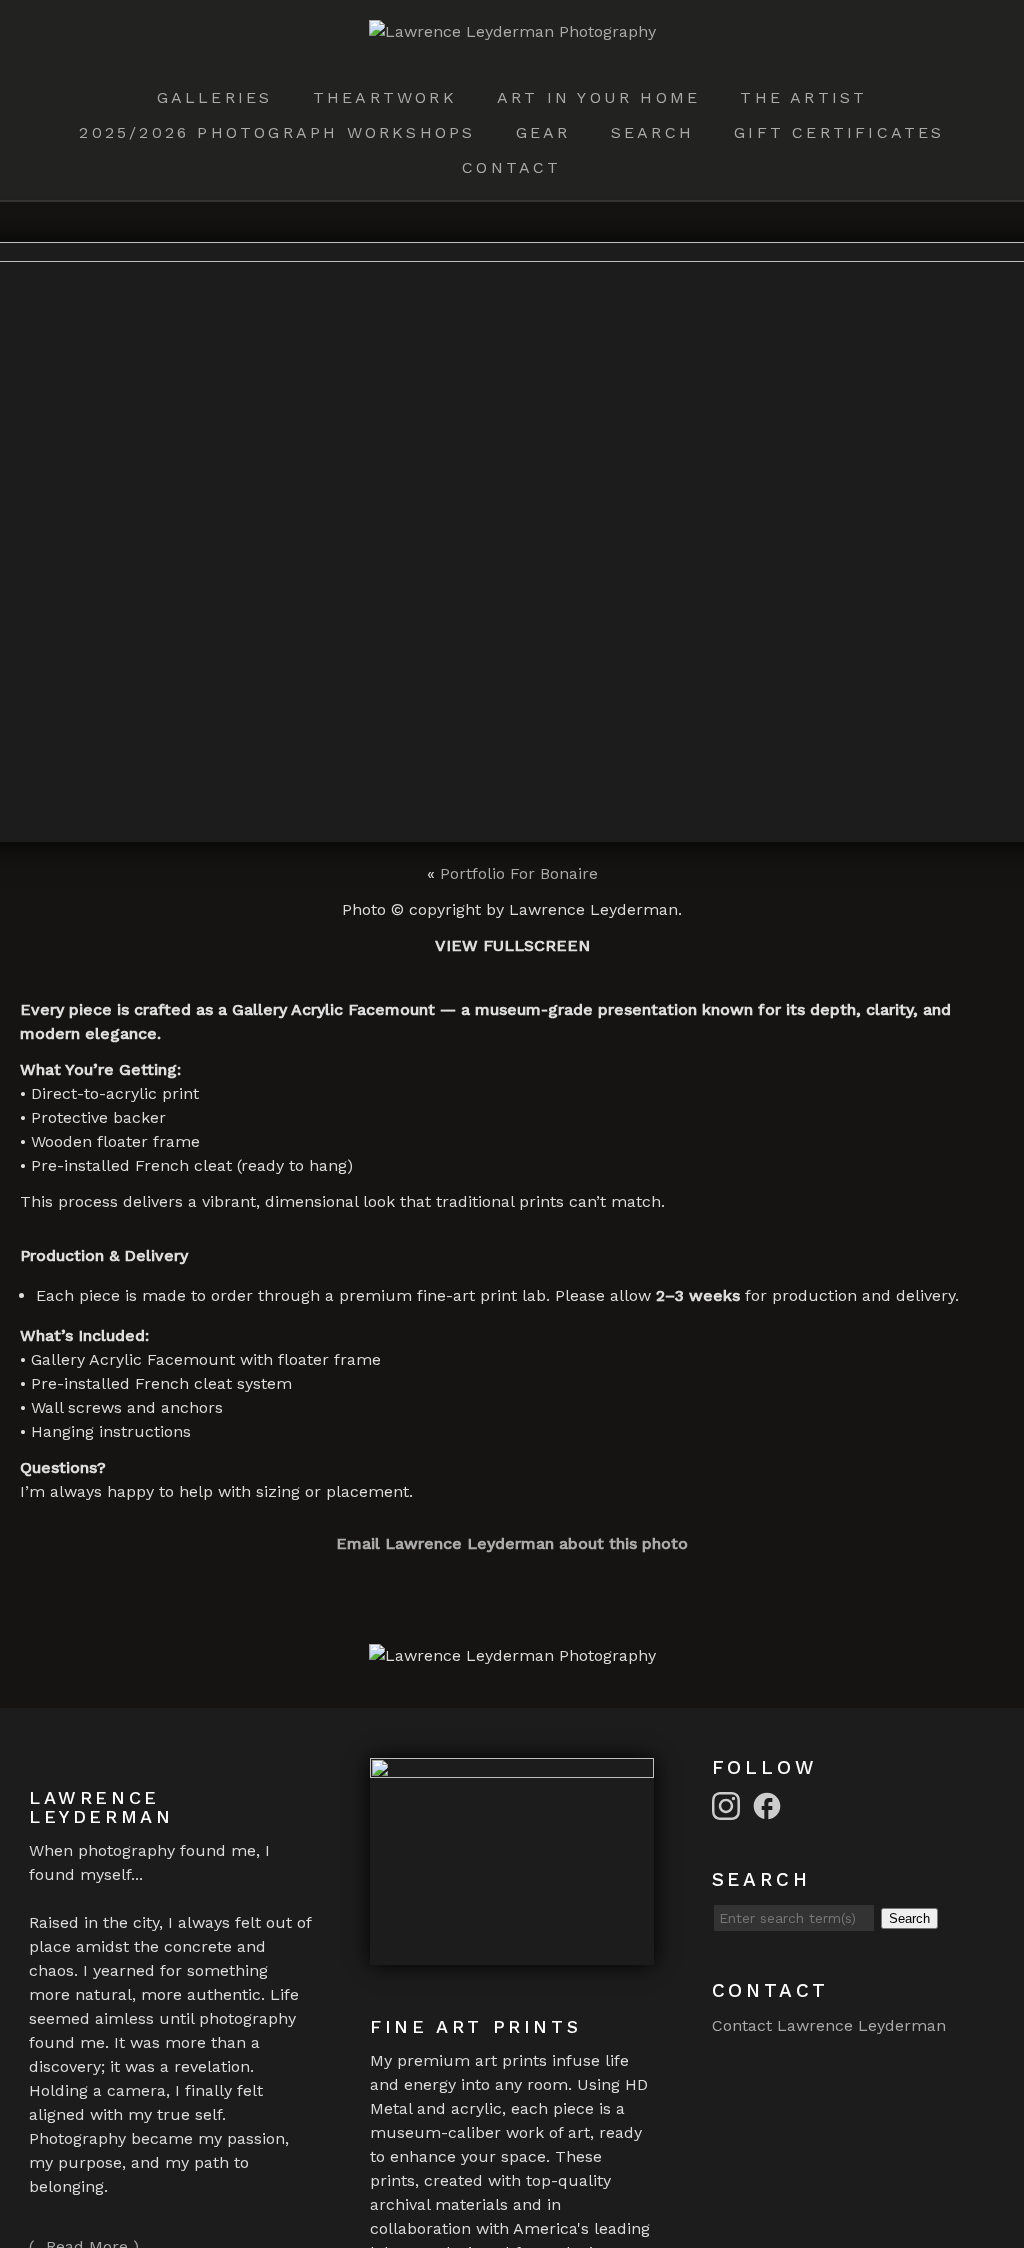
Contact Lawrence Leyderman (829, 2025)
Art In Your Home (598, 97)
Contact (511, 167)
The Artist (803, 97)
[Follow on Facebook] (770, 1804)
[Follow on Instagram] (729, 1804)
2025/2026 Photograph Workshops (277, 132)
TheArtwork (385, 97)
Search (652, 132)
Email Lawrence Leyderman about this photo (512, 1543)
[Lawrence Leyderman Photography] (512, 31)
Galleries (215, 97)
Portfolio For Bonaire (519, 873)
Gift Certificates (839, 132)
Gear (543, 132)
